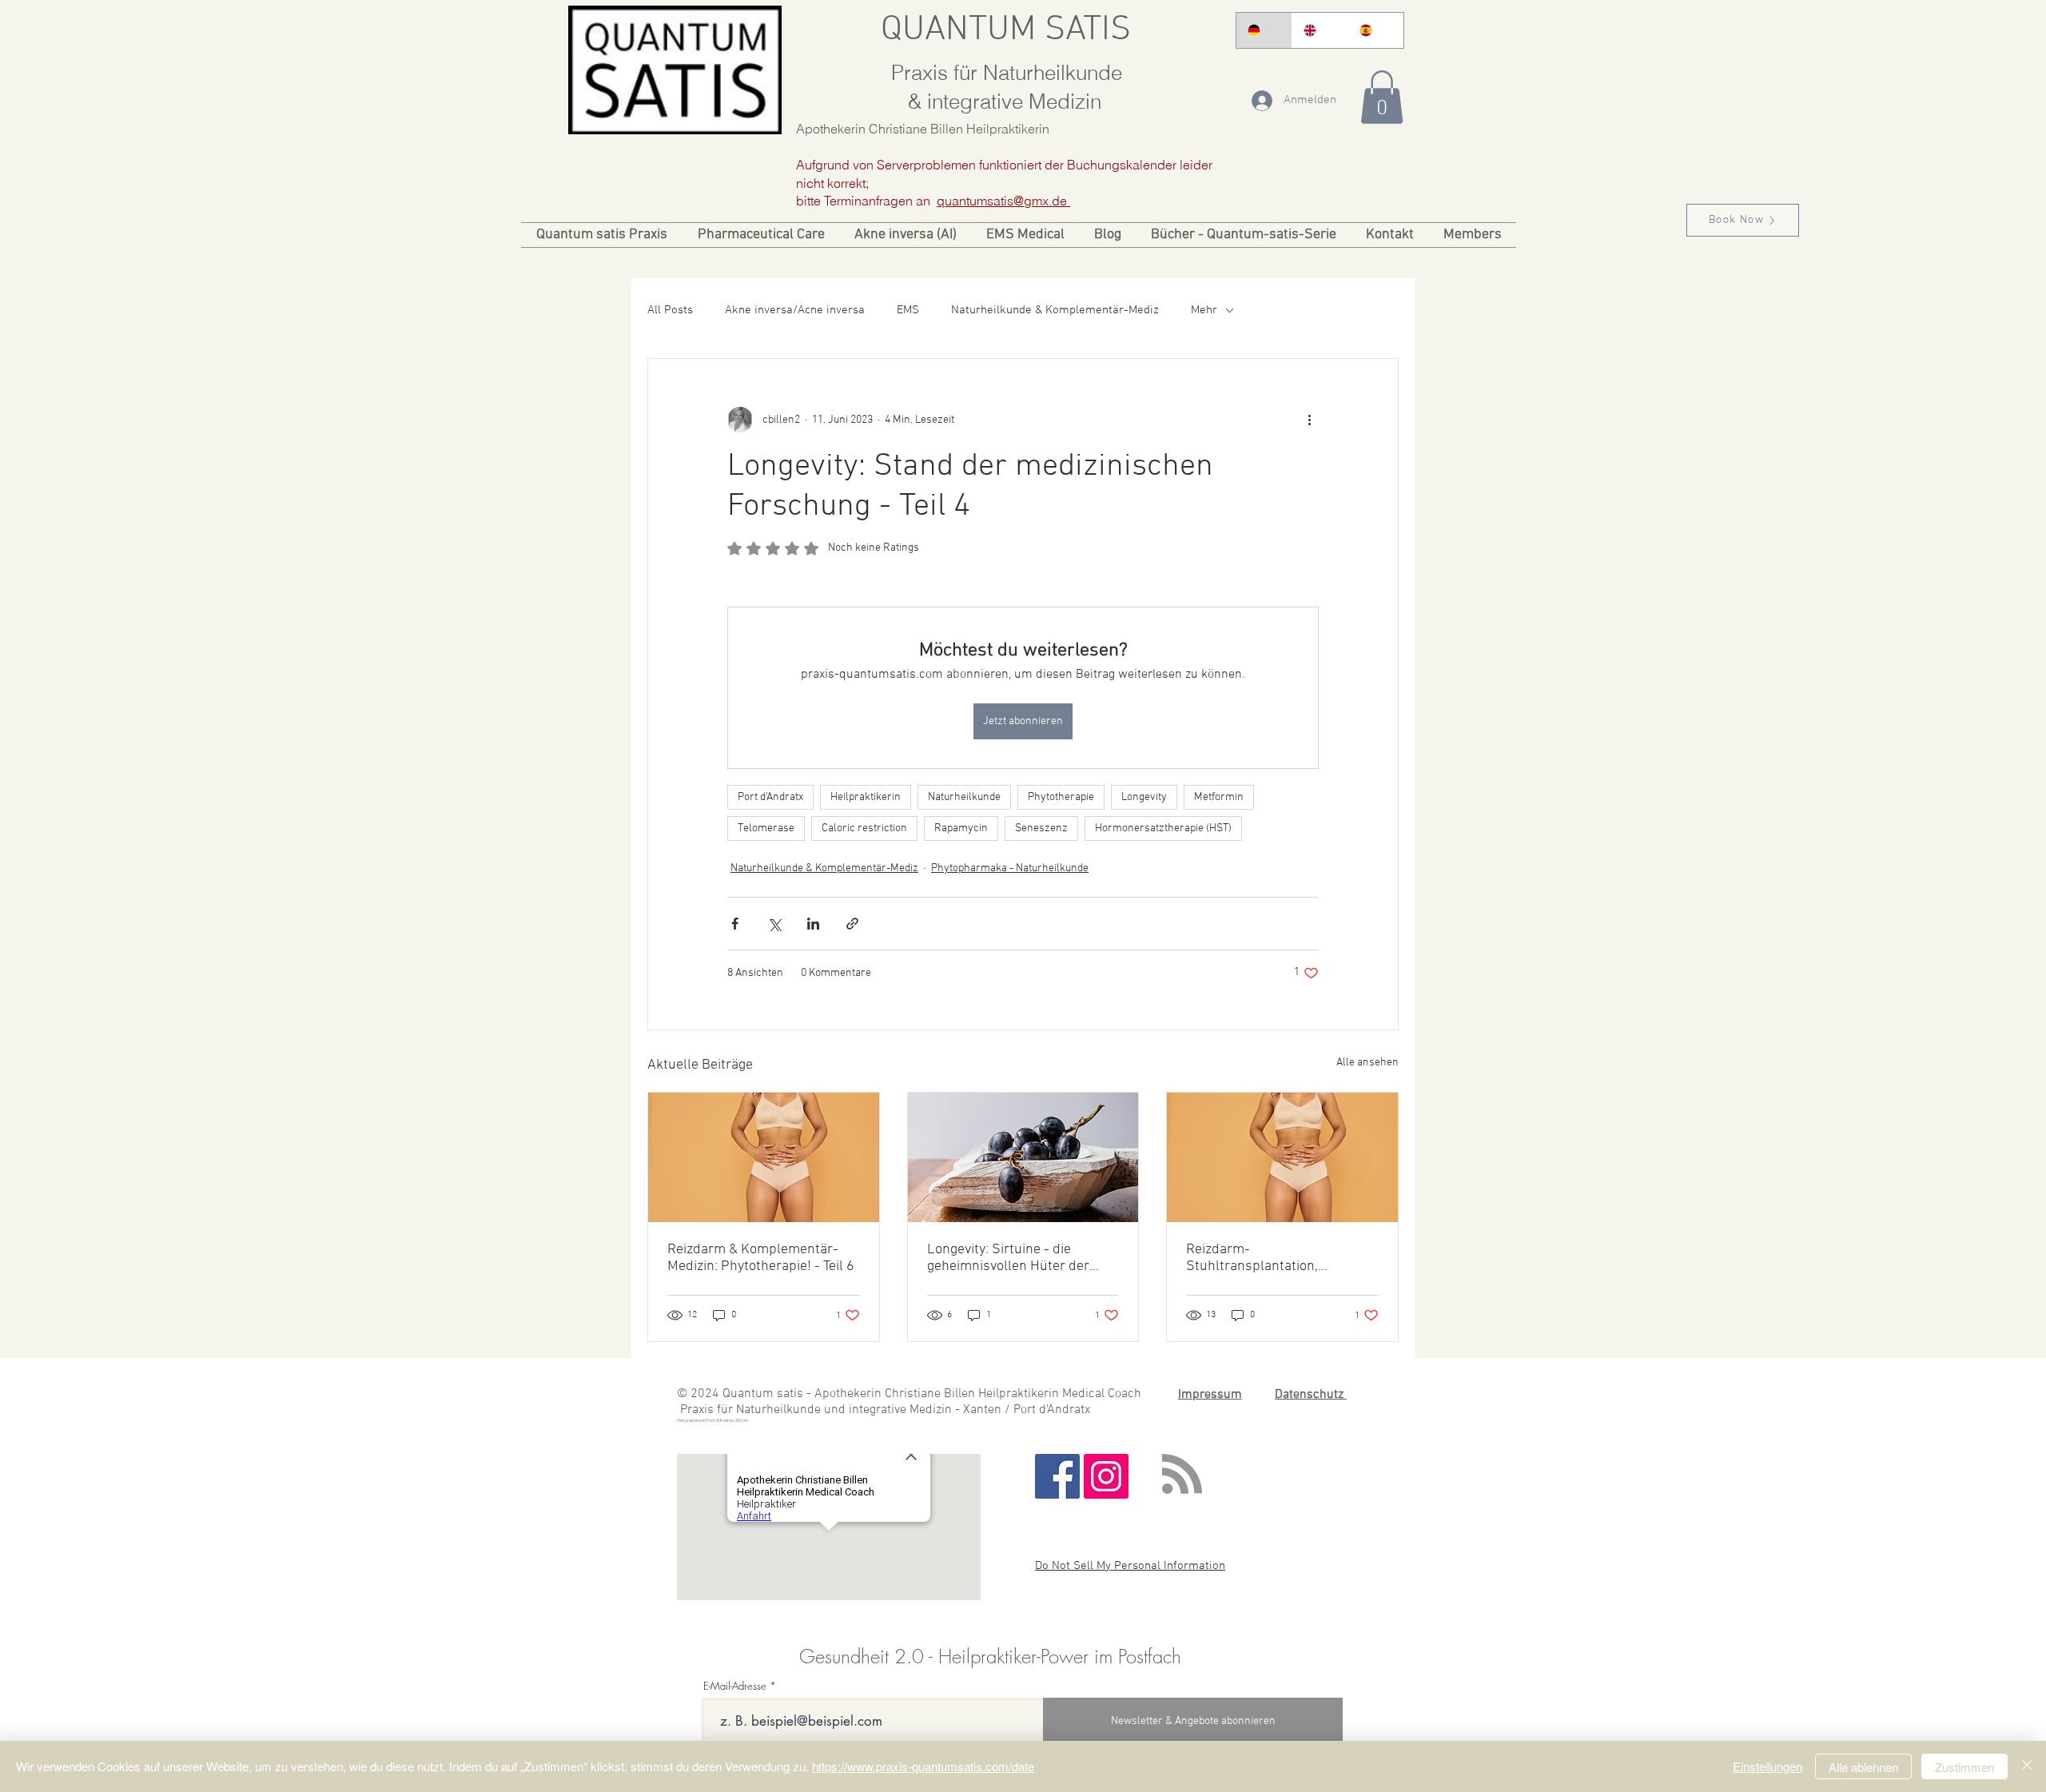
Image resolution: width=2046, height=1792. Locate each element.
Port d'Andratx (770, 797)
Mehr (1204, 310)
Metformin (1219, 797)
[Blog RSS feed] (1182, 1475)
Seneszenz (1041, 828)
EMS (908, 310)
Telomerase (766, 828)
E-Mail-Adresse (735, 1686)
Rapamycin (961, 828)
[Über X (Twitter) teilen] (774, 924)
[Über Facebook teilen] (735, 924)
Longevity (1144, 797)
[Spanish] (1375, 30)
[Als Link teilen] (852, 924)
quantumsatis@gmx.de (1003, 201)
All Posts (670, 310)
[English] (1320, 30)
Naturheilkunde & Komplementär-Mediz (1055, 310)
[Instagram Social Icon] (1106, 1476)
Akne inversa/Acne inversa (795, 310)
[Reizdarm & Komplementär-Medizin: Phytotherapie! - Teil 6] (764, 1157)
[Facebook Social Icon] (1057, 1476)
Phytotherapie (1061, 797)
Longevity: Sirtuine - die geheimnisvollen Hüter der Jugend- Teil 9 (1008, 1258)
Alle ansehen (1367, 1063)
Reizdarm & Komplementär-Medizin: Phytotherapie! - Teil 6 (761, 1258)
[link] (1382, 97)
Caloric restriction (864, 828)
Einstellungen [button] (1767, 1766)
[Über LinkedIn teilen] (813, 924)
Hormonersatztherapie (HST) (1163, 828)
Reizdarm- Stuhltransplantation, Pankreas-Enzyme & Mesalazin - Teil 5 (1280, 1258)
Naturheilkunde (964, 797)
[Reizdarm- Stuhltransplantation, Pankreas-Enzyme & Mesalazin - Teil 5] (1282, 1157)
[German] (1264, 30)
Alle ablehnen (1863, 1767)
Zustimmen (1964, 1767)
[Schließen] (2027, 1766)
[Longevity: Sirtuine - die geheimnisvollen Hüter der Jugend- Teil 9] (1023, 1157)
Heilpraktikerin (866, 797)
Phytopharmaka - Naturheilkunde (1010, 868)
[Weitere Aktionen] (1309, 420)
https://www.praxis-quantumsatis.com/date (923, 1766)
